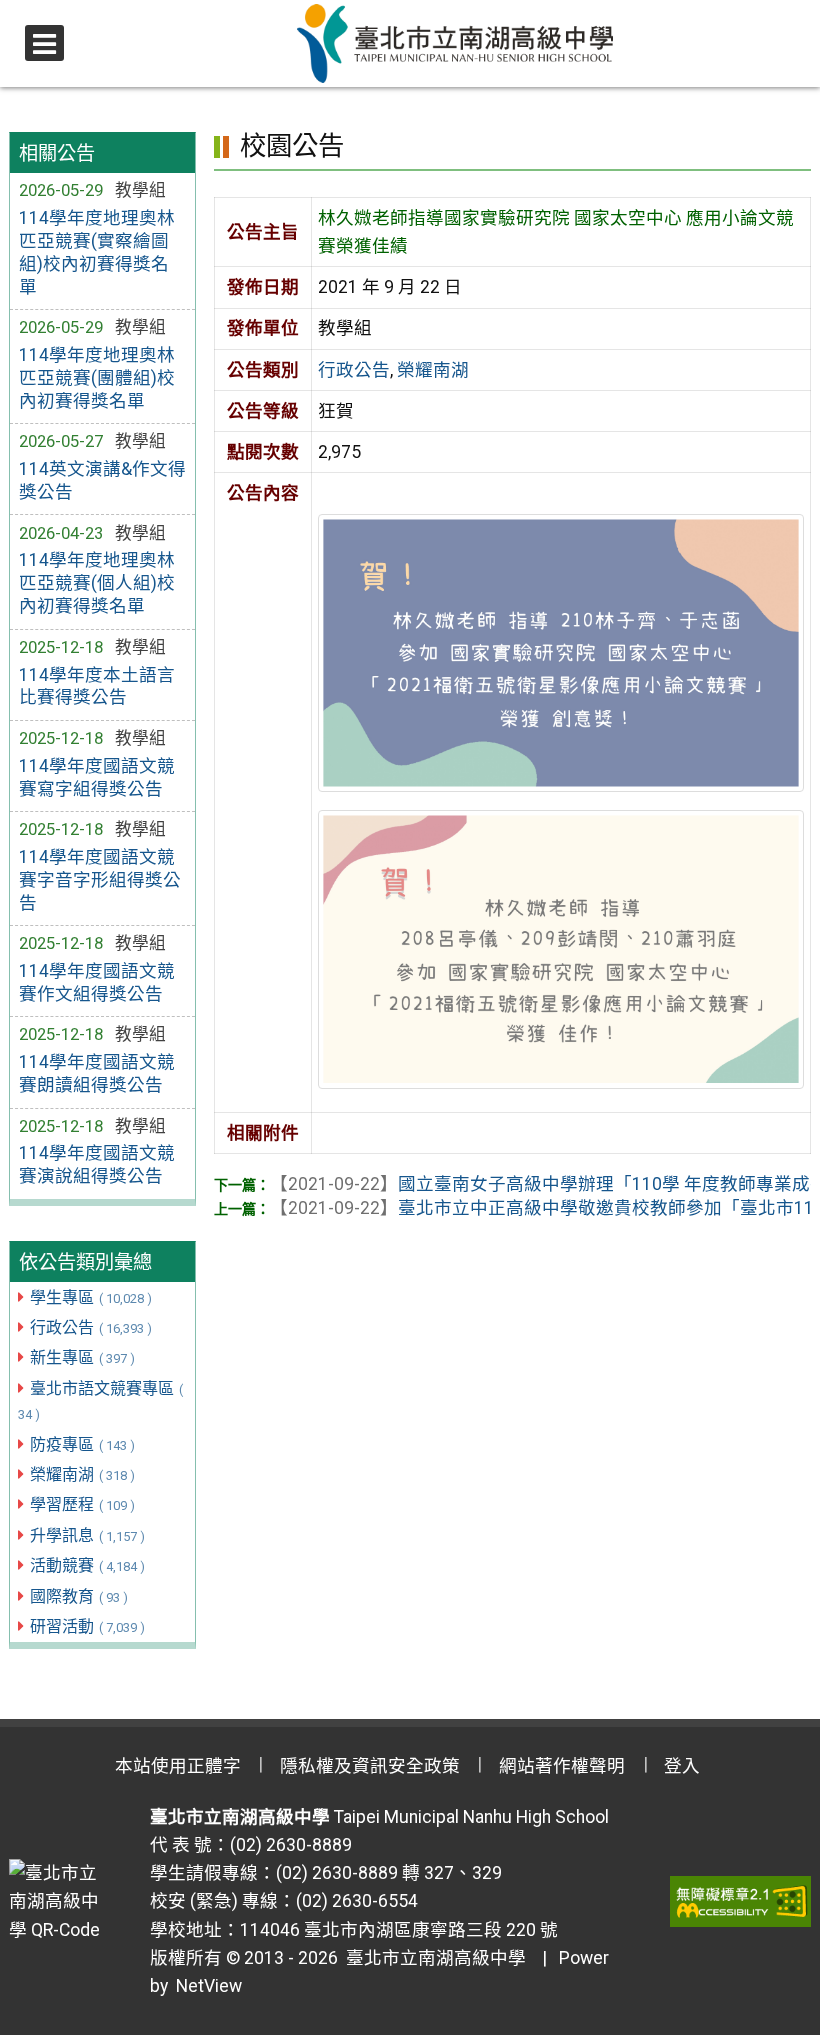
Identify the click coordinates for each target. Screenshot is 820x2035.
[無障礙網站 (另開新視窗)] (740, 1901)
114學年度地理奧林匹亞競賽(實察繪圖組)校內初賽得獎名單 (97, 252)
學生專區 (91, 1297)
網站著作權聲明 (562, 1766)
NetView (209, 1986)
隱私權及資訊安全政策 (370, 1766)
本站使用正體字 (178, 1766)
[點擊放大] (561, 652)
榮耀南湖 (82, 1474)
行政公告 (91, 1327)
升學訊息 (87, 1535)
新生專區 (82, 1357)
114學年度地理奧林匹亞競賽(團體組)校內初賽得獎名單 (97, 378)
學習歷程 (82, 1504)
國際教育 (79, 1596)
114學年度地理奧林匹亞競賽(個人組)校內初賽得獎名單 (97, 583)
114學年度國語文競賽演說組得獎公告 (97, 1164)
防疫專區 (82, 1444)
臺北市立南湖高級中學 (432, 1958)
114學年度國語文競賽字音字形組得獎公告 (100, 880)
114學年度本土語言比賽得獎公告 (97, 686)
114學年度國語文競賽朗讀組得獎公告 (97, 1073)
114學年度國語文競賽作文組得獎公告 (97, 982)
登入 (682, 1766)
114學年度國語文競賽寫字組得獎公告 (97, 777)
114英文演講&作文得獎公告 (102, 480)
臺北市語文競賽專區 (101, 1401)
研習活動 (87, 1626)
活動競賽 (87, 1565)
